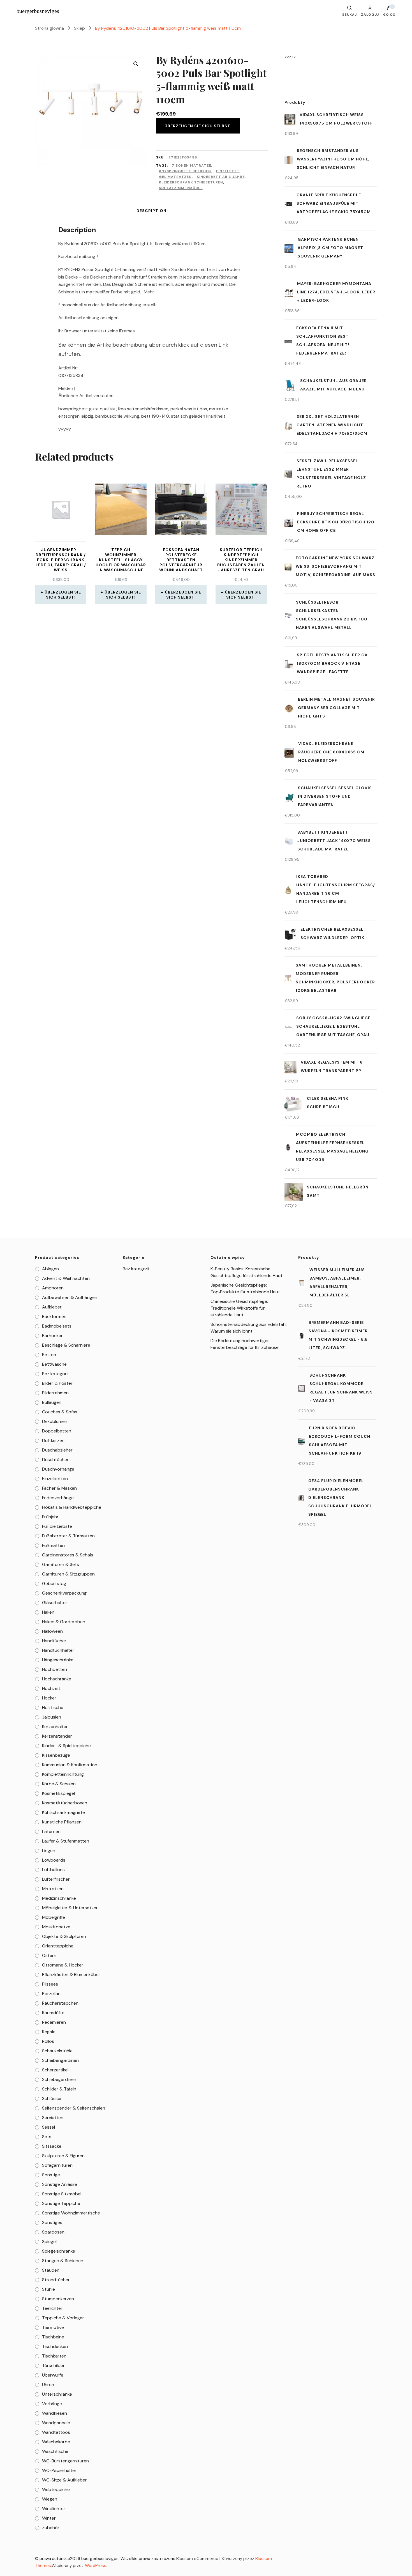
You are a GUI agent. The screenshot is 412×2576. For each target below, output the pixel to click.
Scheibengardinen (60, 2060)
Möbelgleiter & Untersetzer (70, 1908)
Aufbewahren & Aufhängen (70, 1297)
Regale (49, 2032)
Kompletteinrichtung (63, 1774)
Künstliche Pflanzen (62, 1822)
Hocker (49, 1698)
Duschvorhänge (58, 1469)
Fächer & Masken (59, 1488)
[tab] (151, 211)
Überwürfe (53, 2375)
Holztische (53, 1707)
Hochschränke (57, 1679)
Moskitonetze (56, 1927)
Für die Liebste (57, 1526)
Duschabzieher (57, 1450)
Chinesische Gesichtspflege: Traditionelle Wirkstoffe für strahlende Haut (239, 1308)
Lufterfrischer (56, 1879)
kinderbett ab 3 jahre (221, 177)
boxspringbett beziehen (185, 171)
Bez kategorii (55, 1374)
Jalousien (52, 1717)
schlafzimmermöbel (181, 188)
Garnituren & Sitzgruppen (68, 1574)
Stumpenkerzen (58, 2299)
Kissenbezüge (56, 1755)
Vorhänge (52, 2404)
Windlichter (54, 2509)
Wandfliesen (55, 2413)
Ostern (49, 1955)
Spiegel (49, 2242)
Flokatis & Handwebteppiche (72, 1507)
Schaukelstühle (57, 2051)
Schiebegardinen (59, 2079)
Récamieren (54, 2022)
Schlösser (52, 2098)
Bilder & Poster (57, 1383)
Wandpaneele (56, 2423)
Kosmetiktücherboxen (65, 1803)
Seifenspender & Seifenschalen (74, 2108)
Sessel (48, 2127)
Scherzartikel (55, 2070)
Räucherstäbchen (60, 2003)
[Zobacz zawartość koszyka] (389, 9)
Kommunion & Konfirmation (70, 1765)
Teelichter (52, 2308)
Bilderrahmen (55, 1393)
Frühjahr (50, 1517)
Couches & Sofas (60, 1412)
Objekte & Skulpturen (64, 1936)
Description (151, 211)
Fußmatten (53, 1545)
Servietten (53, 2118)
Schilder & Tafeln (59, 2089)
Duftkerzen (53, 1440)
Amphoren (53, 1288)
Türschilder (53, 2365)
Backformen (54, 1316)
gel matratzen (175, 177)
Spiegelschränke (59, 2251)
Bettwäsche (54, 1364)
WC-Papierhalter (59, 2470)
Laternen (51, 1831)
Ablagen (50, 1269)
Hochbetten (55, 1669)
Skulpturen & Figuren (63, 2156)
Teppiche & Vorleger (63, 2318)
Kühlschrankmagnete (63, 1812)
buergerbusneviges (38, 11)
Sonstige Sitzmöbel (62, 2194)
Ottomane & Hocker (63, 1965)
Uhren (48, 2385)
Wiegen (50, 2499)
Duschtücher (55, 1460)
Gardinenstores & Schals (68, 1555)
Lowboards (54, 1860)
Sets (47, 2137)
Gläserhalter (55, 1603)
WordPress (96, 2566)
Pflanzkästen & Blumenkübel (71, 1974)
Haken (48, 1612)
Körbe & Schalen (59, 1784)
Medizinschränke (59, 1898)
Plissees (50, 1984)
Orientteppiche (58, 1946)
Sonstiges (52, 2222)
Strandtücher (56, 2280)
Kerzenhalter (55, 1727)
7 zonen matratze (192, 165)
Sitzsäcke (52, 2146)
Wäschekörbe (56, 2442)
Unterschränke (57, 2394)
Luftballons (53, 1870)
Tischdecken (55, 2346)
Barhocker (52, 1336)
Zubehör (51, 2528)
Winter (49, 2518)
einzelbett (228, 171)
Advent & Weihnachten (66, 1278)
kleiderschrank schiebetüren (191, 182)
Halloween (52, 1631)
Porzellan (51, 1994)
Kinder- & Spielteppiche (66, 1746)
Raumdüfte (53, 2013)
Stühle (48, 2289)
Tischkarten (54, 2356)
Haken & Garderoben (64, 1622)
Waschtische (55, 2451)
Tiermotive (53, 2327)
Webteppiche (56, 2489)
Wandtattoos (56, 2432)
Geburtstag (54, 1583)
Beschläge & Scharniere (66, 1345)
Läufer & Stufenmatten (66, 1841)
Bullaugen (52, 1402)
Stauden (51, 2270)
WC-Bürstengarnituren (65, 2461)
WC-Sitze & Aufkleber (64, 2480)
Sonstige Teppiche (61, 2203)
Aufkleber (52, 1307)
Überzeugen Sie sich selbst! (198, 126)
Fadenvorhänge (58, 1498)
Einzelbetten (55, 1479)
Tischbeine (53, 2337)
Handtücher (54, 1641)
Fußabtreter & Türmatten (68, 1536)
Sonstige (51, 2175)
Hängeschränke (58, 1660)
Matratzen (53, 1889)
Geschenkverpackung (64, 1593)
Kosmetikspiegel (58, 1793)
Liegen (49, 1851)
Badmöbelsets (57, 1326)
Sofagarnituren (57, 2165)
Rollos (48, 2041)
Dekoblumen (55, 1421)
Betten (49, 1355)
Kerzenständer (57, 1736)
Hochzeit (51, 1688)
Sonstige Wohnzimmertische (71, 2213)
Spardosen (53, 2232)
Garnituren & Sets (61, 1564)
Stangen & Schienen (63, 2261)
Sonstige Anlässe (60, 2184)
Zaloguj (370, 14)
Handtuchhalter (58, 1650)
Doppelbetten (57, 1431)
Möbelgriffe (54, 1917)
